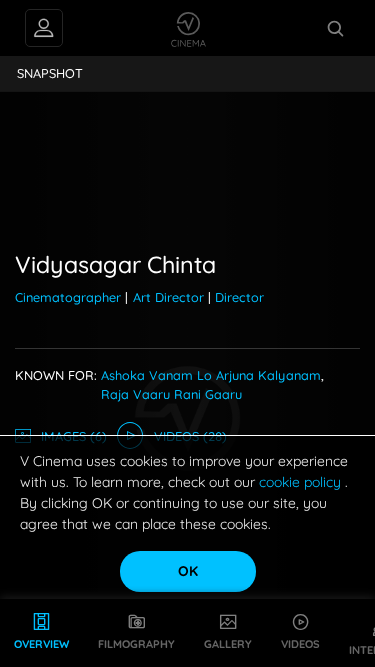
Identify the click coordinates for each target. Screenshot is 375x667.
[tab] (50, 74)
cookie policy (302, 482)
